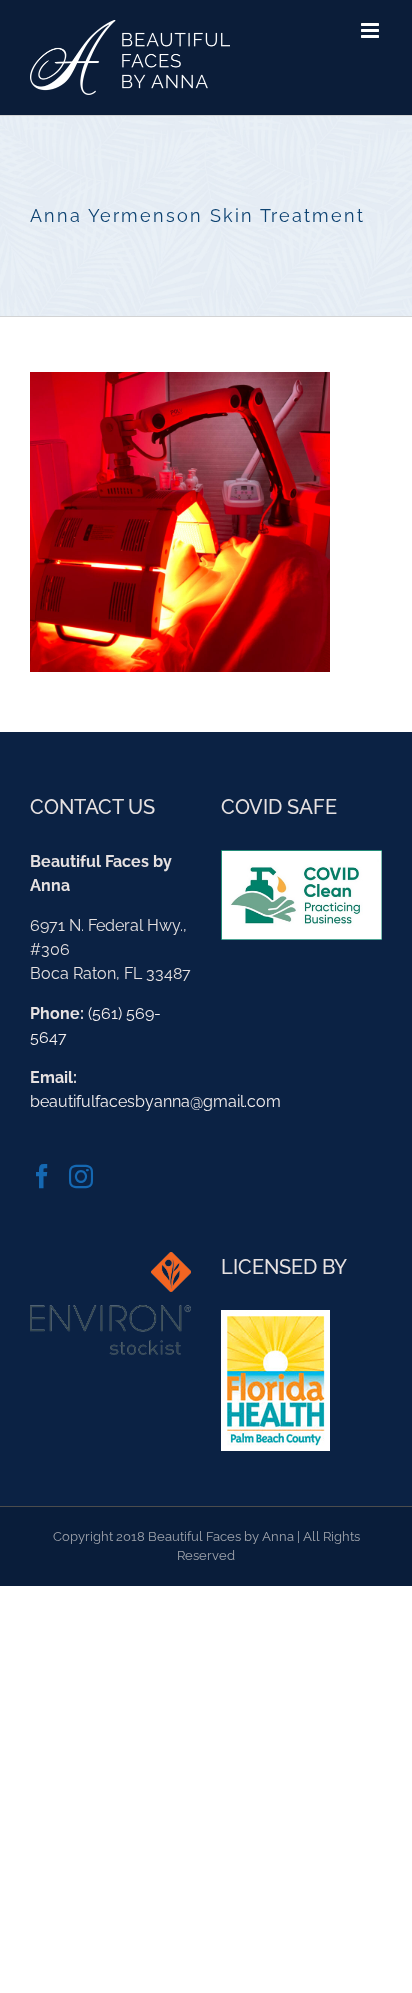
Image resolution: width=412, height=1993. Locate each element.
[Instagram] (81, 1176)
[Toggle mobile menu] (371, 30)
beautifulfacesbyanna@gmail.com (155, 1101)
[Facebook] (42, 1176)
